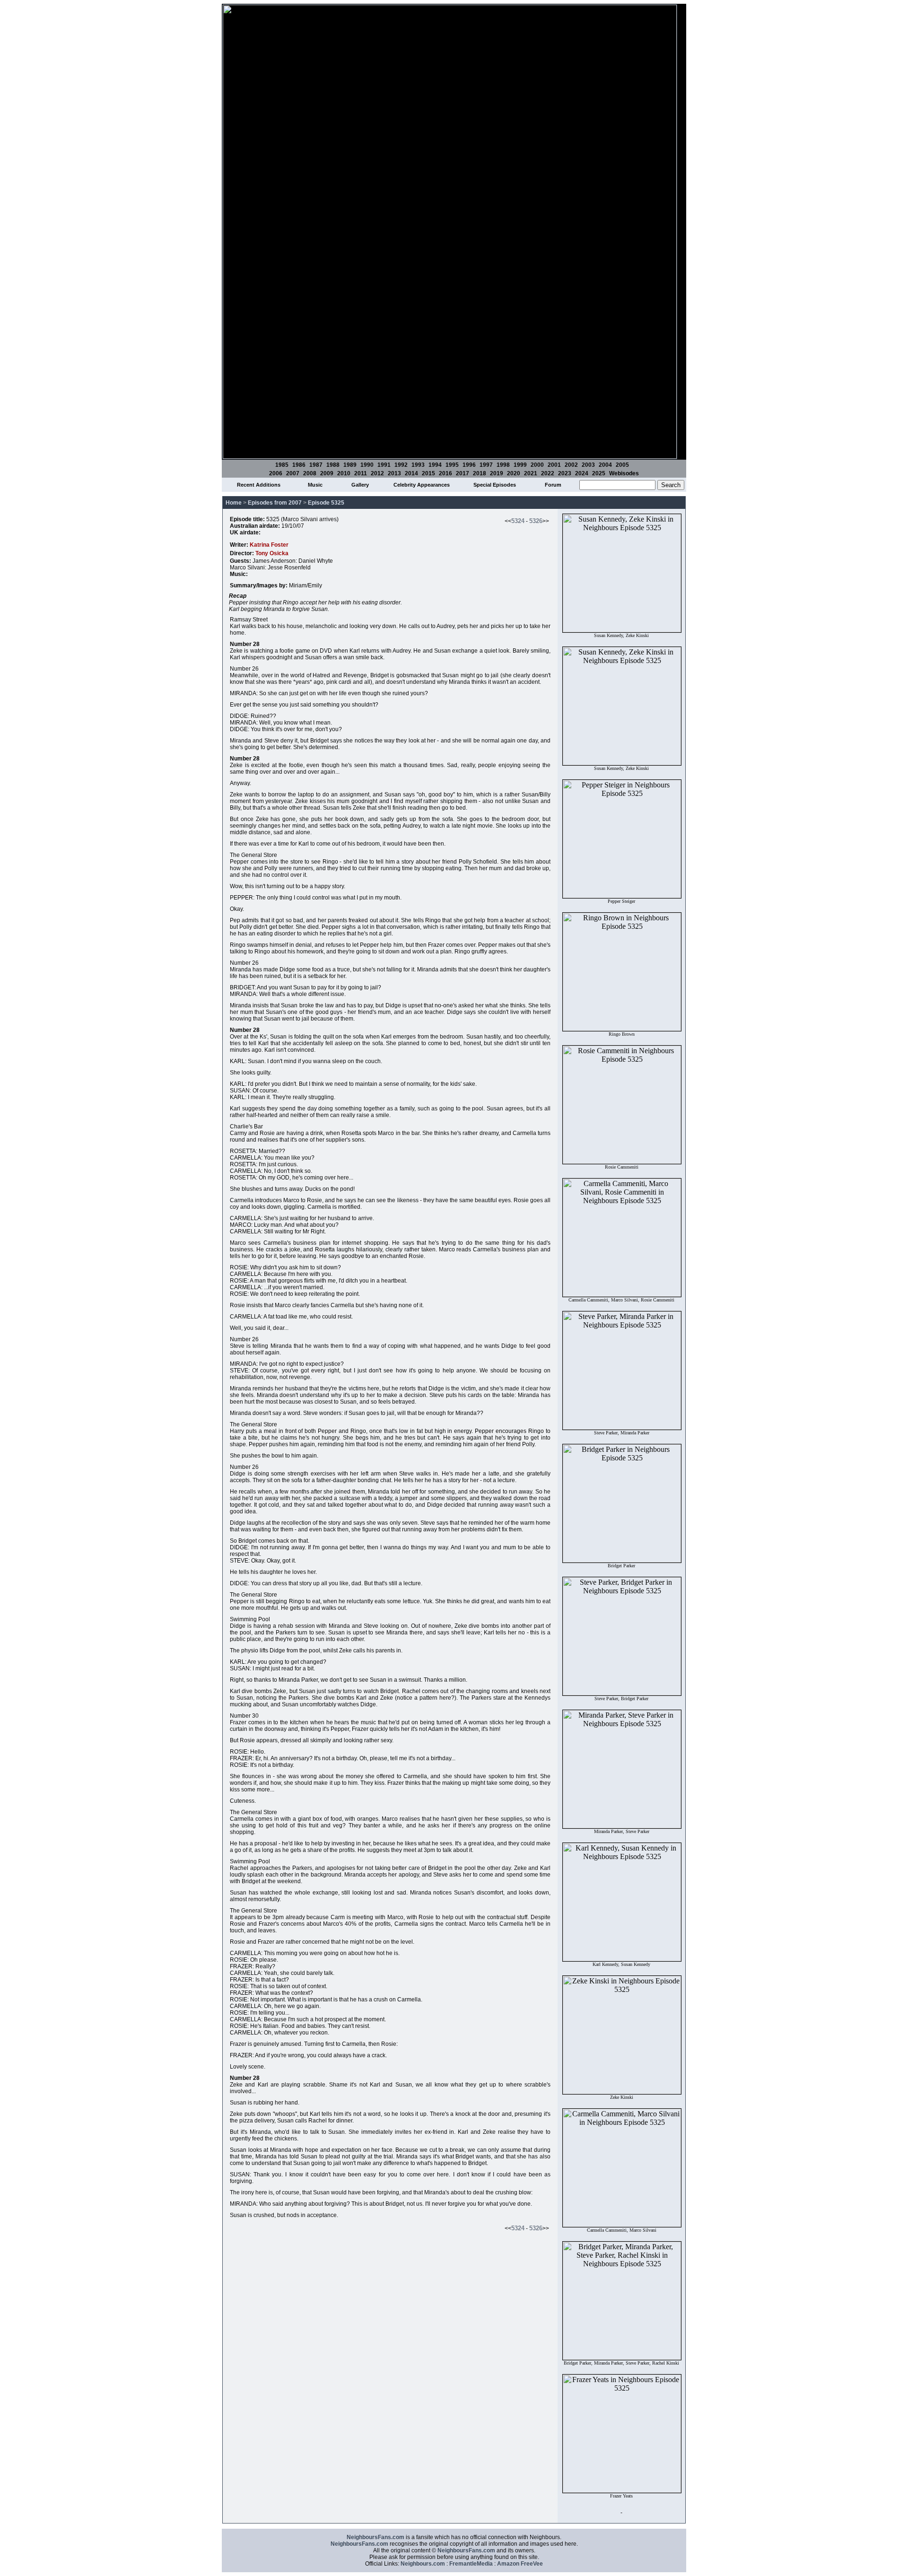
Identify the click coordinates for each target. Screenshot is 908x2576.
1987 (316, 465)
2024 (582, 473)
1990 (367, 465)
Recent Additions (259, 485)
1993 (418, 465)
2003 (588, 465)
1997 (486, 465)
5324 (518, 521)
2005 (622, 465)
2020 (514, 473)
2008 (310, 473)
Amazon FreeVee (520, 2564)
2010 (344, 473)
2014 (411, 473)
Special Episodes (495, 485)
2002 (571, 465)
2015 (428, 473)
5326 (536, 521)
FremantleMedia (471, 2564)
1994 (435, 465)
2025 (599, 473)
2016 (445, 473)
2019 (497, 473)
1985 (282, 465)
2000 (537, 465)
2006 (276, 473)
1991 (384, 465)
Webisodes (624, 473)
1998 (503, 465)
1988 (333, 465)
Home (234, 503)
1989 (350, 465)
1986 (299, 465)
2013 (394, 473)
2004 (605, 465)
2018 (480, 473)
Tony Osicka (272, 553)
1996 (469, 465)
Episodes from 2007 (275, 503)
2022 (548, 473)
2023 (565, 473)
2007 (293, 473)
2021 (531, 473)
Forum (553, 485)
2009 (327, 473)
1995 (452, 465)
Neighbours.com (423, 2564)
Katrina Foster (269, 545)
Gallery (360, 485)
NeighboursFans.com (375, 2537)
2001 (554, 465)
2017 (463, 473)
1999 (520, 465)
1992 (401, 465)
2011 (361, 473)
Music (315, 485)
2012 (377, 473)
